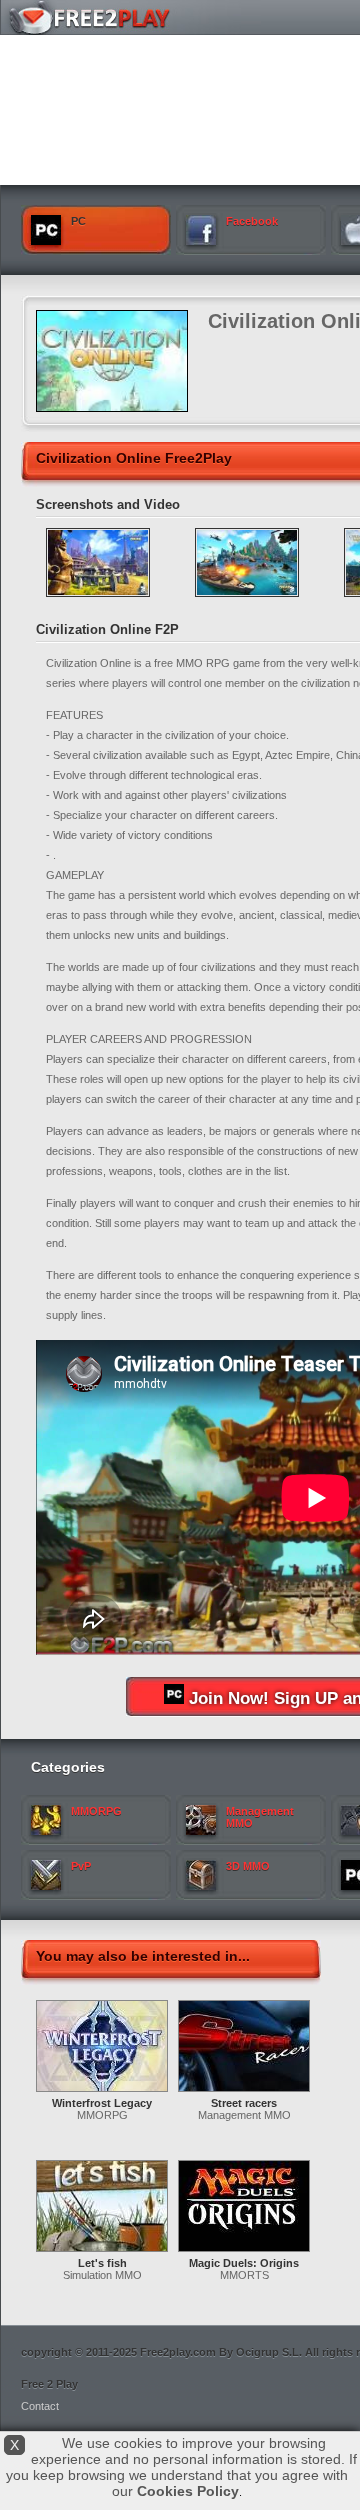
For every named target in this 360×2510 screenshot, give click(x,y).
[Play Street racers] (244, 2093)
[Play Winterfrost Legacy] (102, 2093)
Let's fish (102, 2263)
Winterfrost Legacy (102, 2103)
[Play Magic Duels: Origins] (244, 2253)
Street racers (244, 2103)
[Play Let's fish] (102, 2253)
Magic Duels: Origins (244, 2263)
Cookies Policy (188, 2491)
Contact (40, 2406)
